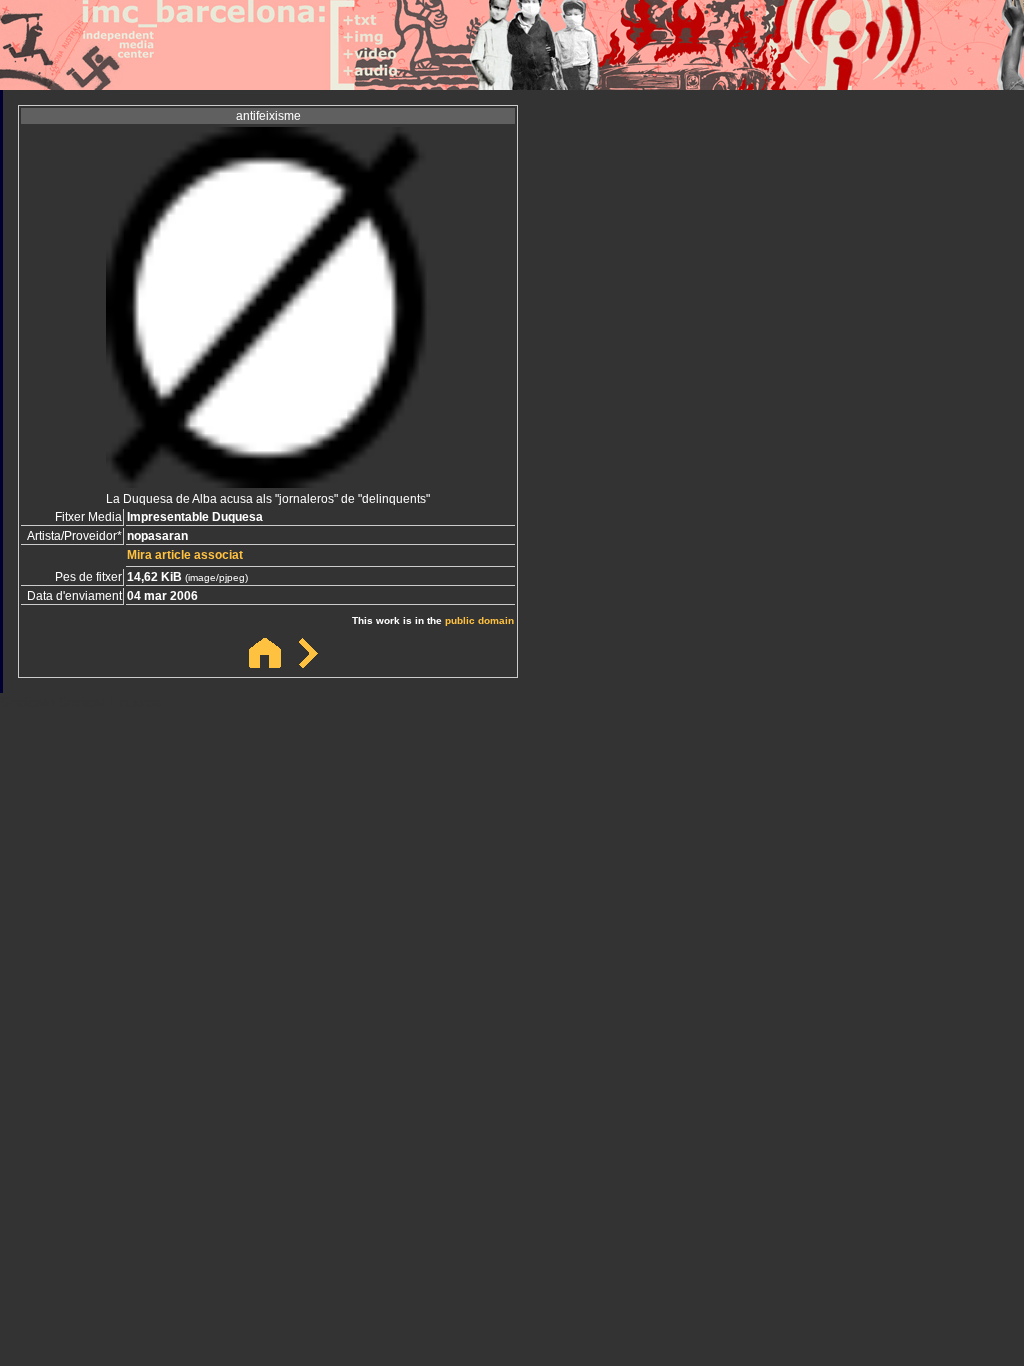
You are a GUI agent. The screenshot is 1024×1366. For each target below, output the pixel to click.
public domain (479, 620)
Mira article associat (185, 555)
